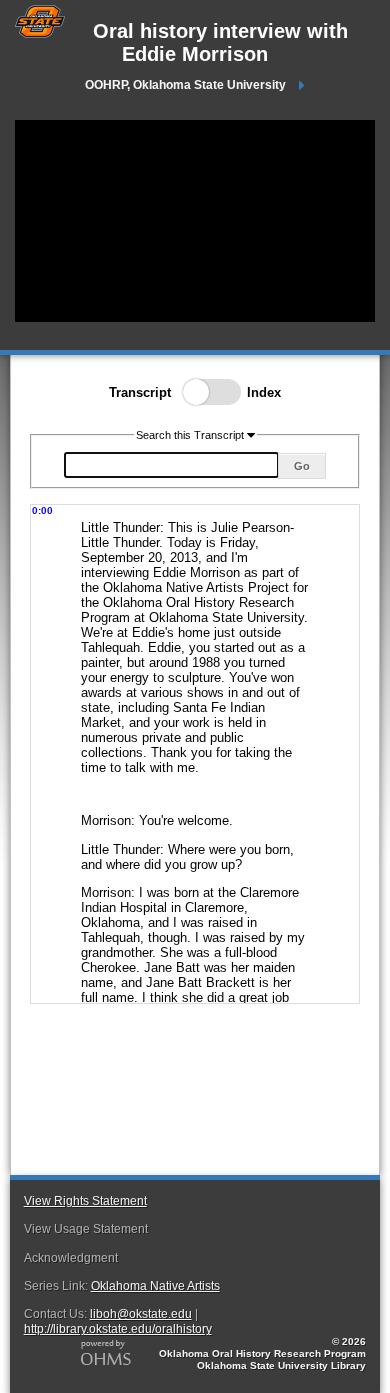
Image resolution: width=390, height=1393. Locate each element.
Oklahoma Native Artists (155, 1286)
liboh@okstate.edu (141, 1314)
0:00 (42, 510)
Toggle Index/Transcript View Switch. (205, 392)
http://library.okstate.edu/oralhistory (118, 1329)
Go (302, 466)
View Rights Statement (85, 1201)
